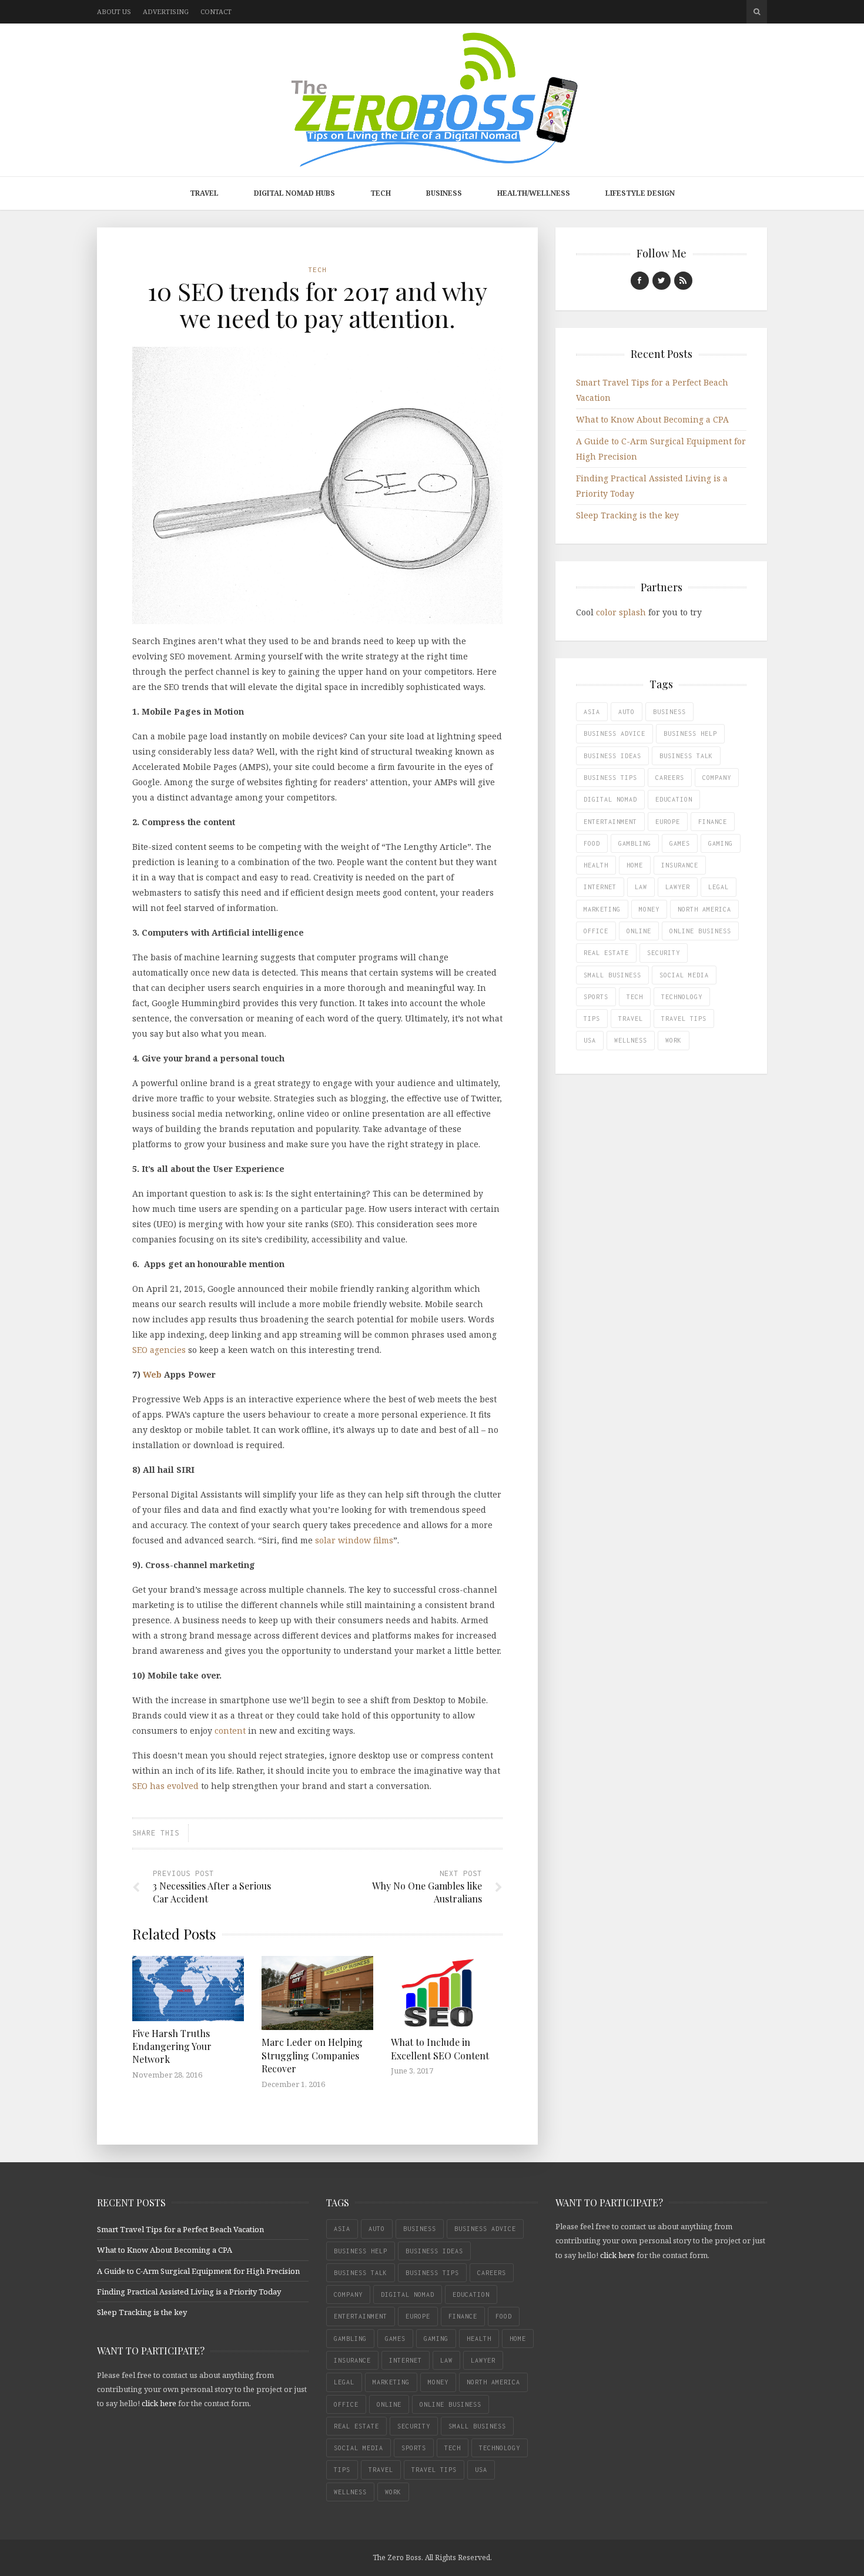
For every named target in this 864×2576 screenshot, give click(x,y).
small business (612, 975)
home (635, 865)
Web (152, 1374)
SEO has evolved (165, 1786)
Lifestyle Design (640, 193)
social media (684, 975)
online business (700, 931)
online (639, 931)
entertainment (610, 822)
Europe (668, 822)
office (596, 931)
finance (713, 822)
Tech (381, 193)
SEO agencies (159, 1350)
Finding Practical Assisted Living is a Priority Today (189, 2292)
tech (635, 997)
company (717, 778)
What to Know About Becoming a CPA (652, 419)
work (674, 1040)
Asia (592, 712)
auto (627, 712)
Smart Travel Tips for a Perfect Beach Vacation (180, 2229)
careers (670, 778)
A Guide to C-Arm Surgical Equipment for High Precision (198, 2271)
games (680, 843)
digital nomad (610, 799)
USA (590, 1040)
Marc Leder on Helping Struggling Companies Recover (312, 2055)
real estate (606, 953)
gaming (721, 843)
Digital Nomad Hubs (294, 193)
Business (444, 193)
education (674, 799)
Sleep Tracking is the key (627, 515)
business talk (686, 756)
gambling (635, 843)
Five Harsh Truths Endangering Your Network (172, 2046)
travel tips (684, 1019)
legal (719, 887)
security (664, 953)
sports (596, 997)
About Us (114, 11)
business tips (610, 778)
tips (592, 1019)
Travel (204, 193)
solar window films (354, 1540)
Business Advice (614, 733)
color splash (621, 612)
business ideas (612, 756)
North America (704, 909)
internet (600, 887)
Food (592, 843)
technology (682, 997)
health (596, 865)
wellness (631, 1040)
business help (690, 733)
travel (631, 1019)
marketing (602, 909)
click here (159, 2403)
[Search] (757, 12)
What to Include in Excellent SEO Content (440, 2049)
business (669, 712)
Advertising (166, 11)
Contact (216, 11)
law (641, 887)
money (649, 909)
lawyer (678, 887)
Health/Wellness (534, 193)
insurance (680, 865)
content (230, 1731)
